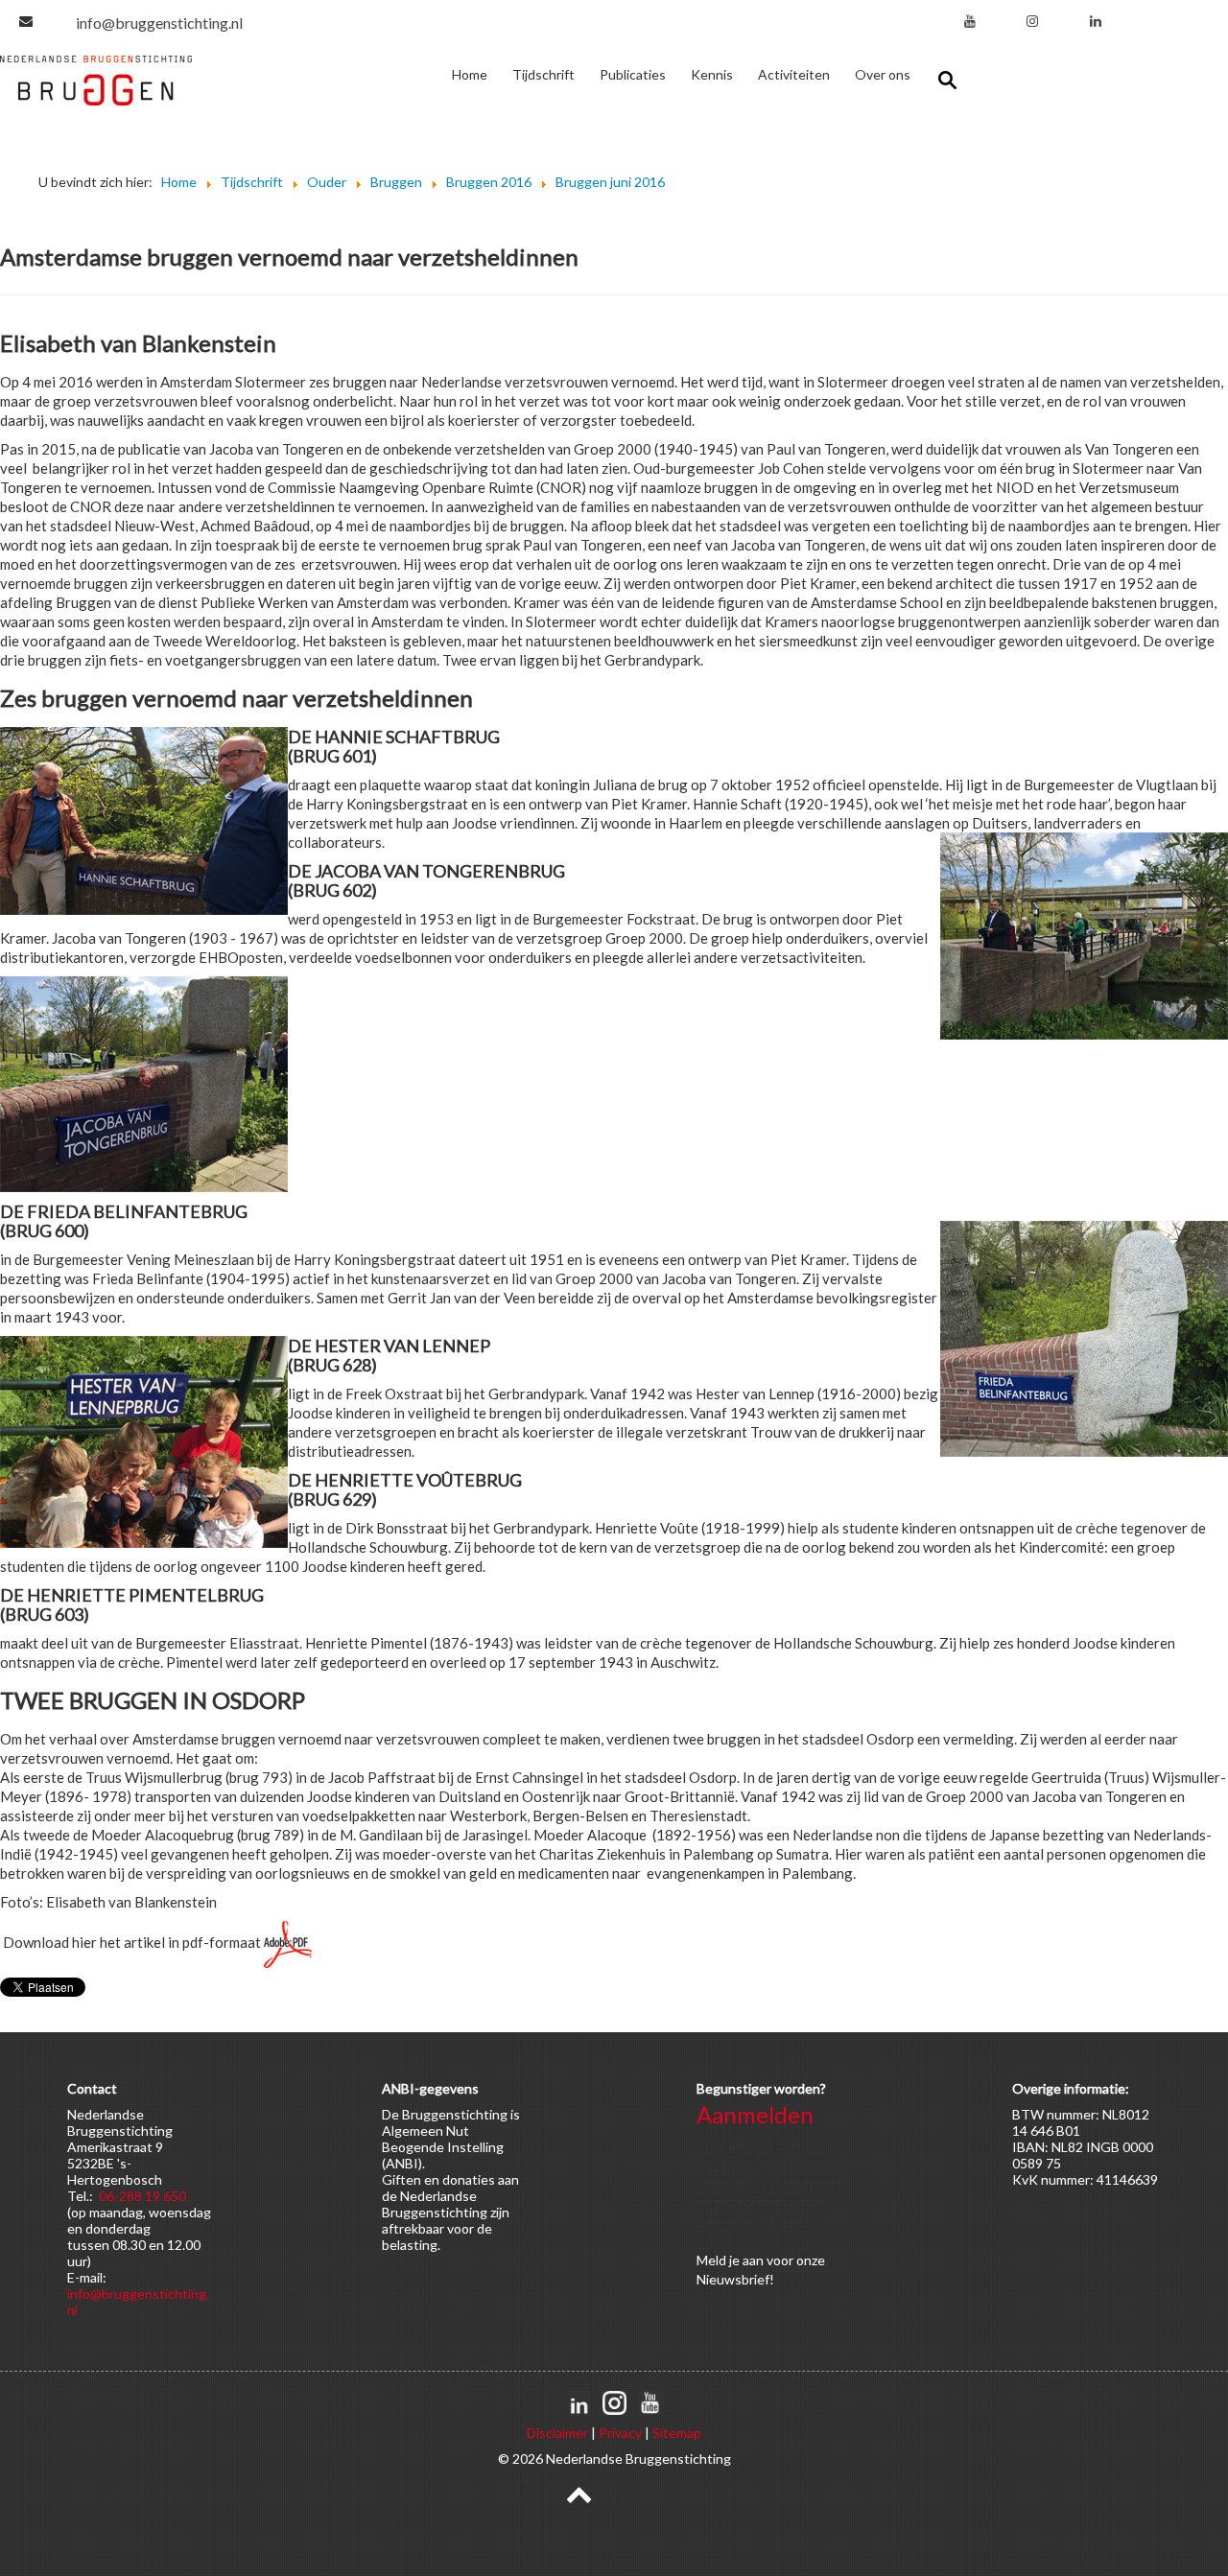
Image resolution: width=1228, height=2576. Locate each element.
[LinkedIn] (1096, 21)
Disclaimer (557, 2433)
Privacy (620, 2433)
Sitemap (677, 2433)
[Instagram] (1032, 21)
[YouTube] (970, 21)
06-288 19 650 (142, 2196)
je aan (746, 2260)
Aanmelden (755, 2114)
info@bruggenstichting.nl (159, 23)
